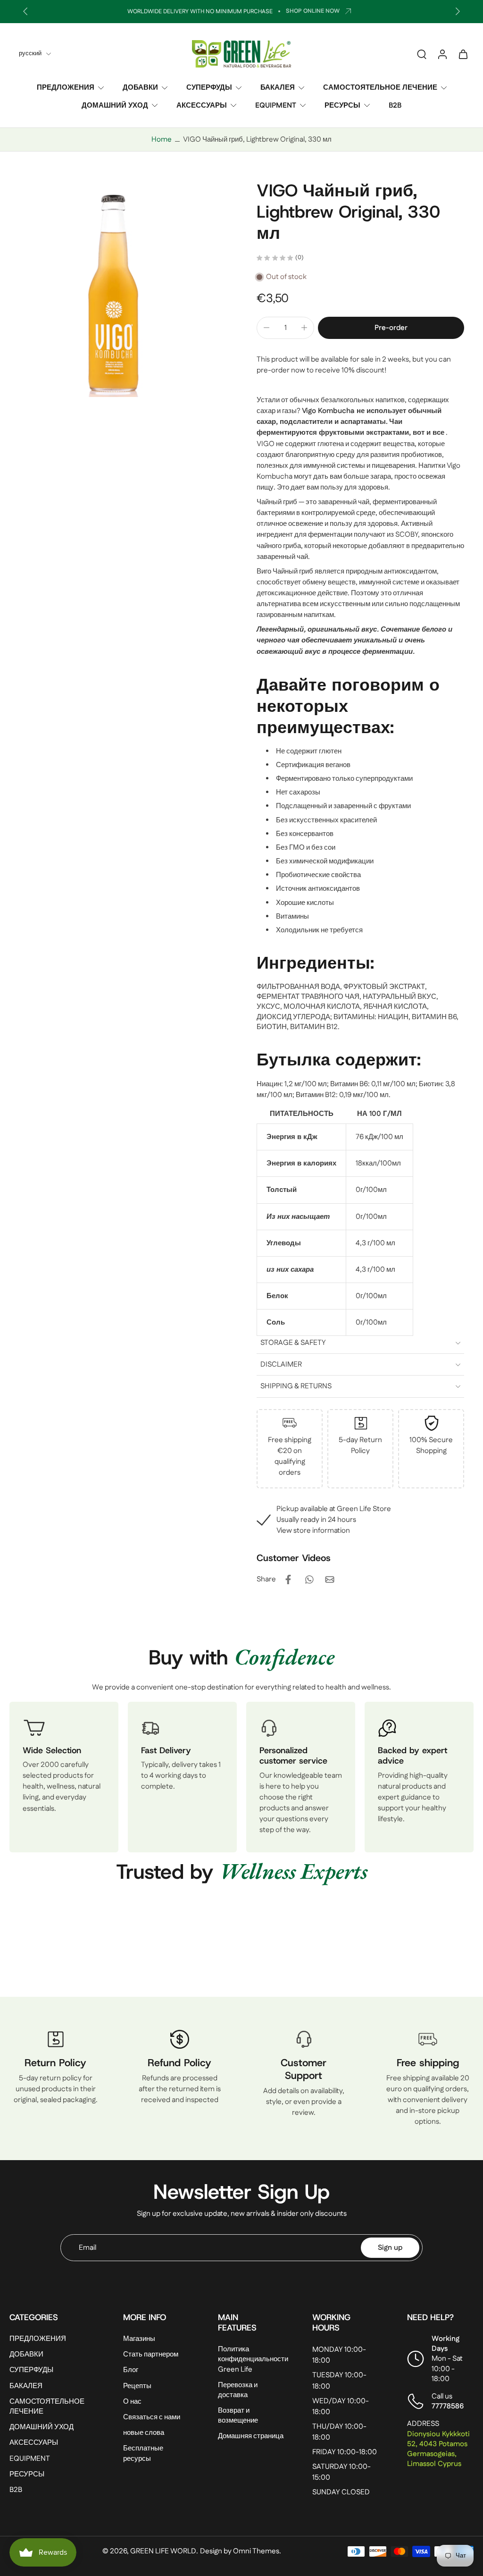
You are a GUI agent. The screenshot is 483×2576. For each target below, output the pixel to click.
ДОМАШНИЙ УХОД (115, 105)
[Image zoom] (118, 288)
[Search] (422, 54)
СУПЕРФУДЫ (209, 88)
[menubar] (360, 1007)
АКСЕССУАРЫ (202, 105)
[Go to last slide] (25, 11)
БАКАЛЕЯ (278, 88)
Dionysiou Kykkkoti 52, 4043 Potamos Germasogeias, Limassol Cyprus (438, 2449)
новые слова (144, 2433)
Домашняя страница (251, 2437)
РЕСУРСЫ (342, 105)
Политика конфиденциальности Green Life (253, 2360)
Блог (131, 2370)
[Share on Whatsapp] (309, 1579)
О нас (132, 2402)
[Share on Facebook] (288, 1579)
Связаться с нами (152, 2417)
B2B (395, 105)
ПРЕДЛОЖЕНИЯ (66, 88)
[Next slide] (458, 11)
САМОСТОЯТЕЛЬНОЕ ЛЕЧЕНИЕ (380, 88)
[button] (391, 328)
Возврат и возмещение (238, 2416)
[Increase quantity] (304, 328)
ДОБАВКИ (140, 88)
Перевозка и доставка (238, 2390)
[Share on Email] (330, 1579)
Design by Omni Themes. (241, 2551)
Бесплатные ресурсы (143, 2454)
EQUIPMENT (276, 105)
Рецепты (137, 2386)
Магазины (139, 2339)
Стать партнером (151, 2355)
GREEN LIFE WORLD (163, 2551)
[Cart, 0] (463, 54)
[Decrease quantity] (266, 328)
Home (162, 139)
